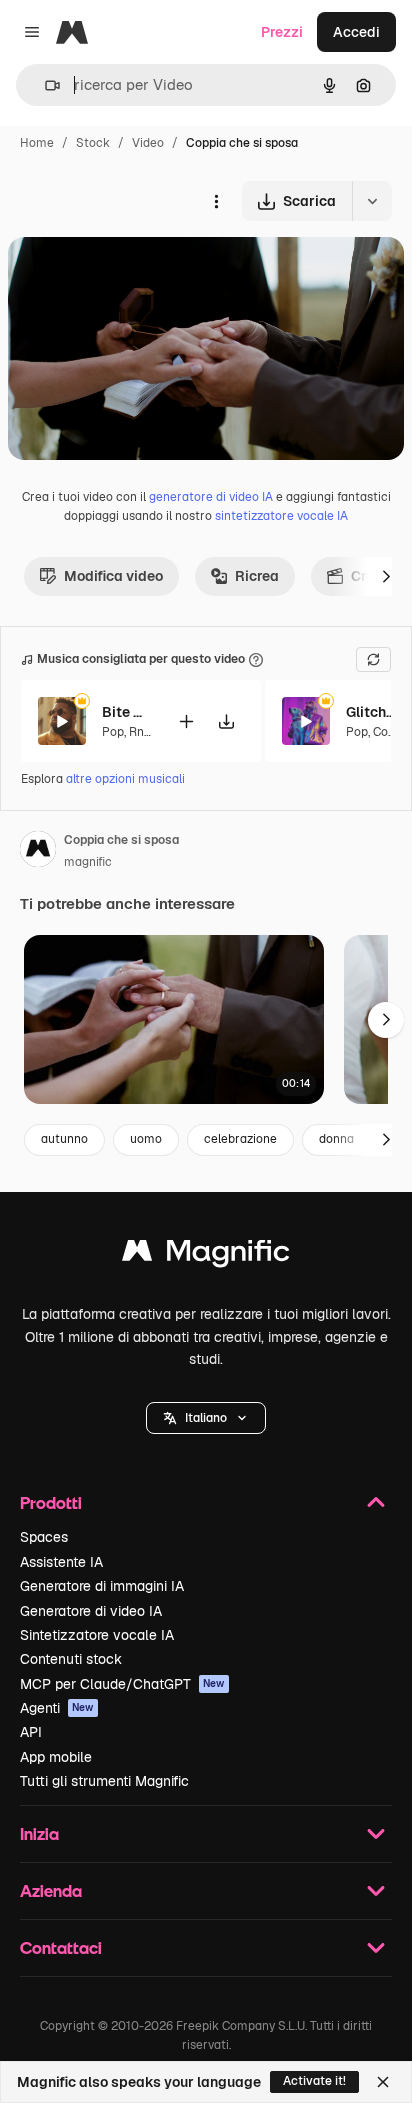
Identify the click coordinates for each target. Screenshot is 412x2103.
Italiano (206, 1418)
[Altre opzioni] (216, 201)
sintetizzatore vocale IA (281, 516)
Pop (113, 732)
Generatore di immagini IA (102, 1586)
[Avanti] (386, 576)
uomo (146, 1139)
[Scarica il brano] (226, 721)
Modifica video (113, 576)
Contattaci (61, 1947)
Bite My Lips (127, 712)
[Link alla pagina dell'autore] (38, 852)
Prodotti (51, 1502)
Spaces (44, 1537)
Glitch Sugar (371, 712)
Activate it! (314, 2081)
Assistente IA (61, 1562)
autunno (64, 1139)
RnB (140, 732)
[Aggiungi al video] (186, 721)
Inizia (39, 1833)
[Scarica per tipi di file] (372, 201)
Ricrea (257, 576)
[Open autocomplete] (44, 85)
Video (148, 143)
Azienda (51, 1890)
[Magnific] (206, 1255)
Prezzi (282, 32)
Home (37, 143)
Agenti (57, 1708)
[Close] (383, 2082)
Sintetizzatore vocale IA (97, 1635)
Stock (93, 143)
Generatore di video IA (91, 1611)
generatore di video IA (211, 497)
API (31, 1732)
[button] (206, 1418)
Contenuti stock (71, 1659)
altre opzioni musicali (125, 779)
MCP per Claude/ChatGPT (122, 1684)
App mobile (56, 1757)
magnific (88, 862)
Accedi (356, 32)
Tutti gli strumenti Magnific (104, 1781)
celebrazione (240, 1139)
